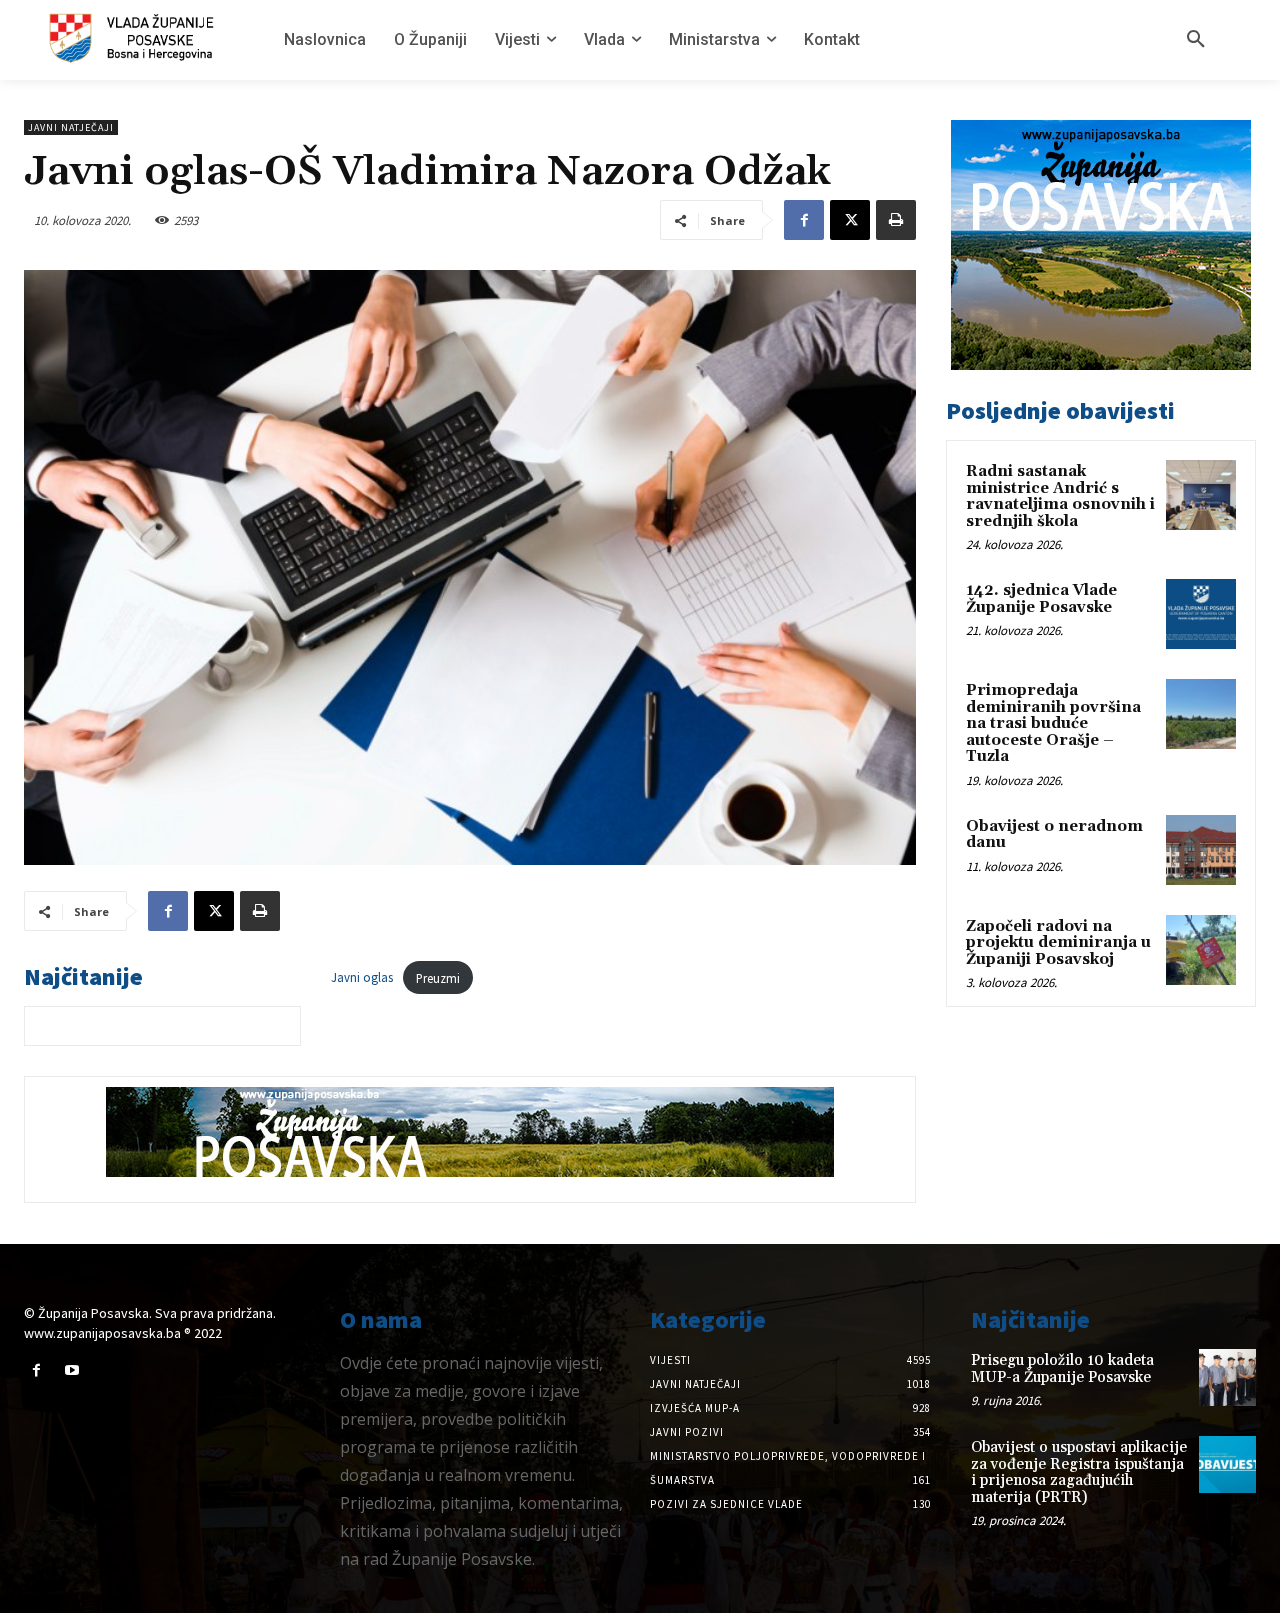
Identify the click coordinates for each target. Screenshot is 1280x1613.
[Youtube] (71, 1370)
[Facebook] (804, 220)
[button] (1196, 40)
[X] (850, 220)
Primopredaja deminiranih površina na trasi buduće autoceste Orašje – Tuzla (1053, 723)
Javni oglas (362, 978)
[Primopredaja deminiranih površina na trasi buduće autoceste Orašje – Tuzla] (1201, 714)
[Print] (896, 220)
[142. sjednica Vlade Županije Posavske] (1201, 614)
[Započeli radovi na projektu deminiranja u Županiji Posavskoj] (1201, 950)
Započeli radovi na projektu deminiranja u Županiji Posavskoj (1058, 943)
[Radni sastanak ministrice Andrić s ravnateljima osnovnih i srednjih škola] (1201, 495)
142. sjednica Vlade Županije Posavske (1041, 599)
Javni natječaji (71, 127)
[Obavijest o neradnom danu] (1201, 850)
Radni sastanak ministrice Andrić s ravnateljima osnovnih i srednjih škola (1060, 496)
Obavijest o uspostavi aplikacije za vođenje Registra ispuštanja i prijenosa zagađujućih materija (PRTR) (1079, 1472)
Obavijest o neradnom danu (1054, 835)
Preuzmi (438, 978)
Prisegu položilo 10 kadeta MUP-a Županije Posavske (1062, 1369)
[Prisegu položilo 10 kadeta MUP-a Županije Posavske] (1227, 1377)
